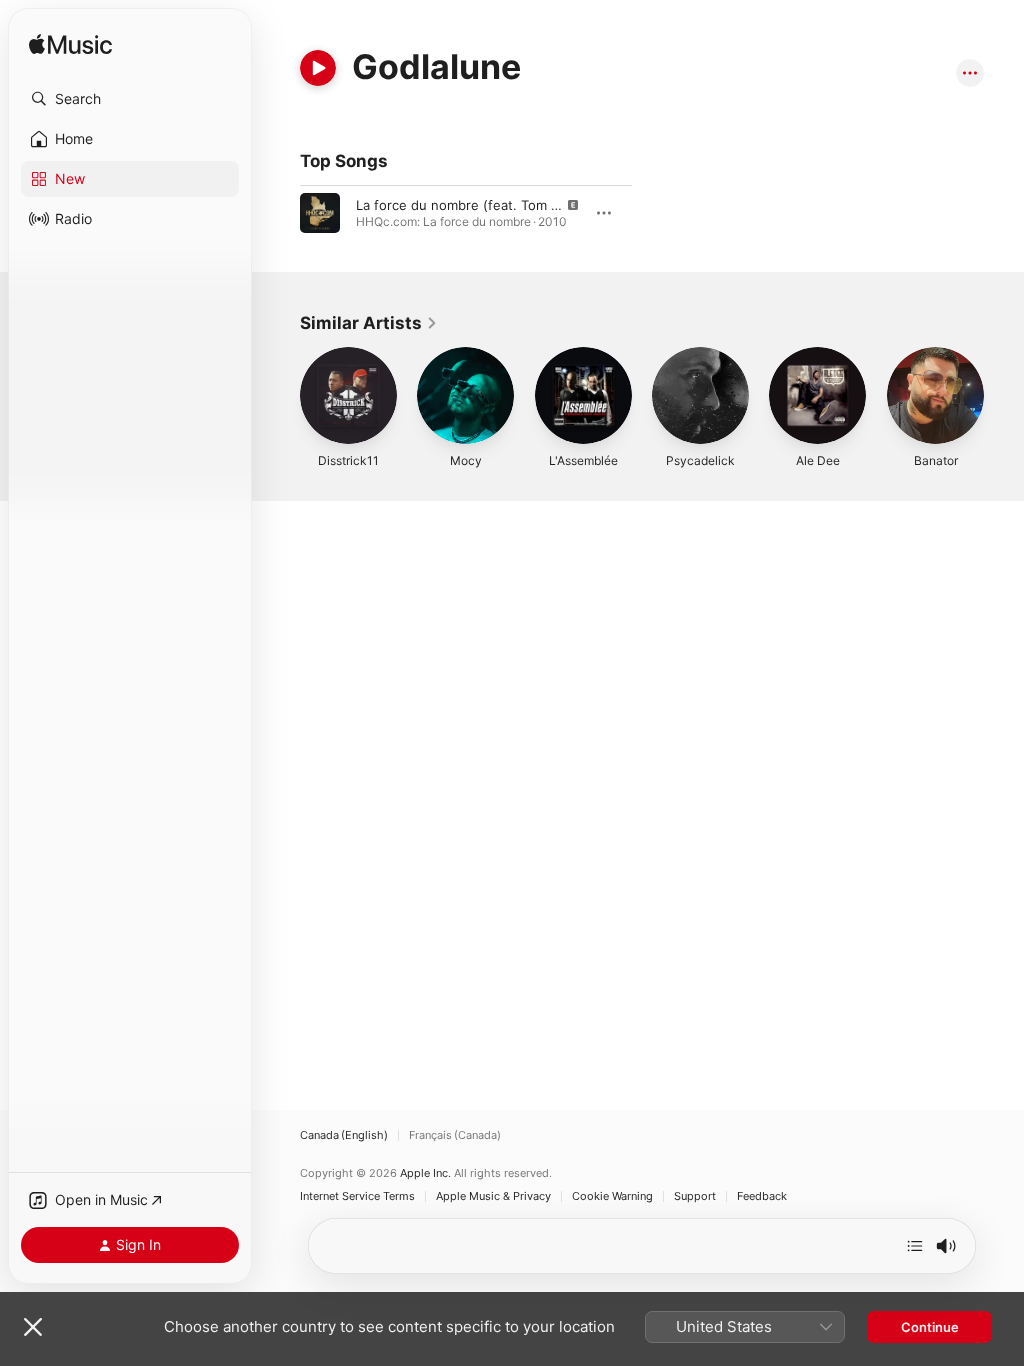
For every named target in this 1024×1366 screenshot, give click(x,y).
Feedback (762, 1196)
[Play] (318, 68)
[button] (130, 99)
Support (695, 1196)
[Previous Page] (280, 396)
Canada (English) (344, 1135)
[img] (70, 45)
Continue (930, 1327)
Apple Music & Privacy (493, 1196)
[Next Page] (1004, 396)
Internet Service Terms (357, 1196)
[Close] (33, 1327)
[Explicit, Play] (320, 213)
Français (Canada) (455, 1135)
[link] (369, 323)
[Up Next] (915, 1246)
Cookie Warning (612, 1196)
